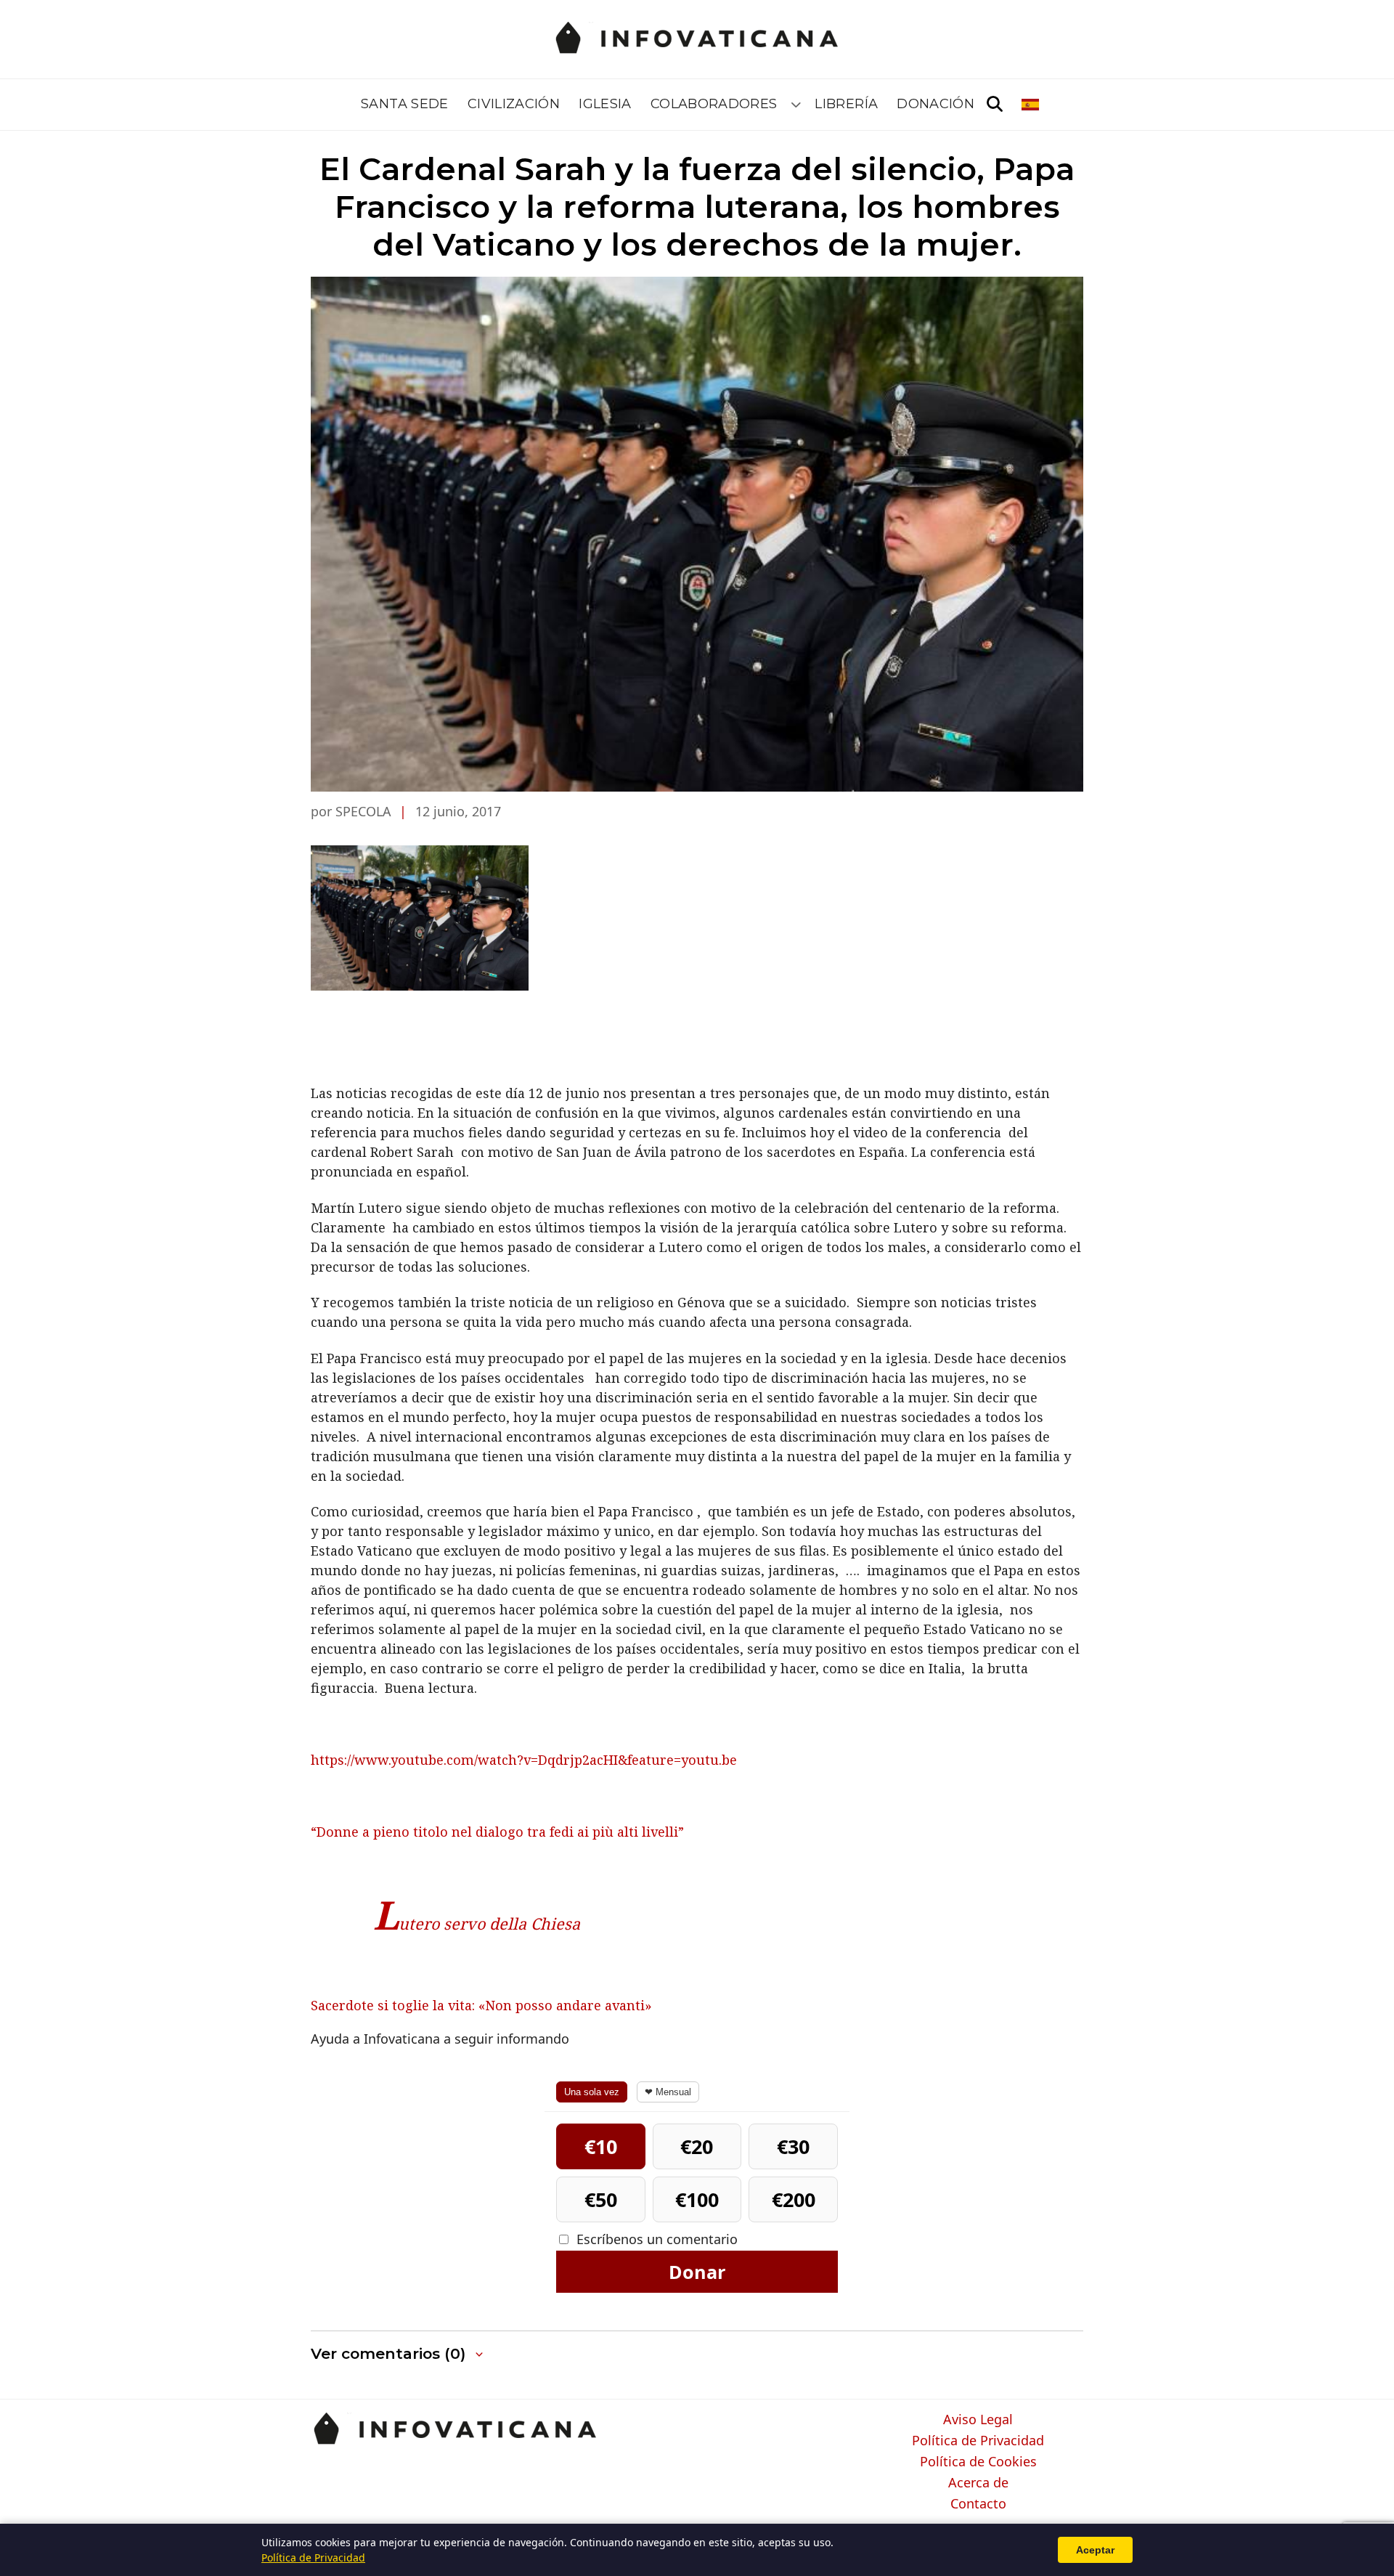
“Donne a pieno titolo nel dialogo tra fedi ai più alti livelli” (497, 1832)
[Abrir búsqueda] (995, 105)
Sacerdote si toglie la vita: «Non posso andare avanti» (481, 2005)
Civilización (514, 104)
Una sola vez (592, 2092)
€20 (697, 2146)
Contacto (978, 2504)
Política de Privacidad (978, 2441)
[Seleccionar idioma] (1031, 105)
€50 (601, 2199)
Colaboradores (714, 104)
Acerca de (978, 2483)
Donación (936, 104)
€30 (793, 2146)
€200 (794, 2199)
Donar (697, 2272)
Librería (846, 104)
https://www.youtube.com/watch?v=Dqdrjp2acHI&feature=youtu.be (524, 1760)
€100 (697, 2199)
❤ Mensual (668, 2092)
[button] (398, 2354)
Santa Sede (405, 104)
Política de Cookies (978, 2462)
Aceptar (1095, 2550)
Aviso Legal (978, 2420)
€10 (601, 2146)
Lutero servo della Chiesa (477, 1923)
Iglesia (605, 104)
